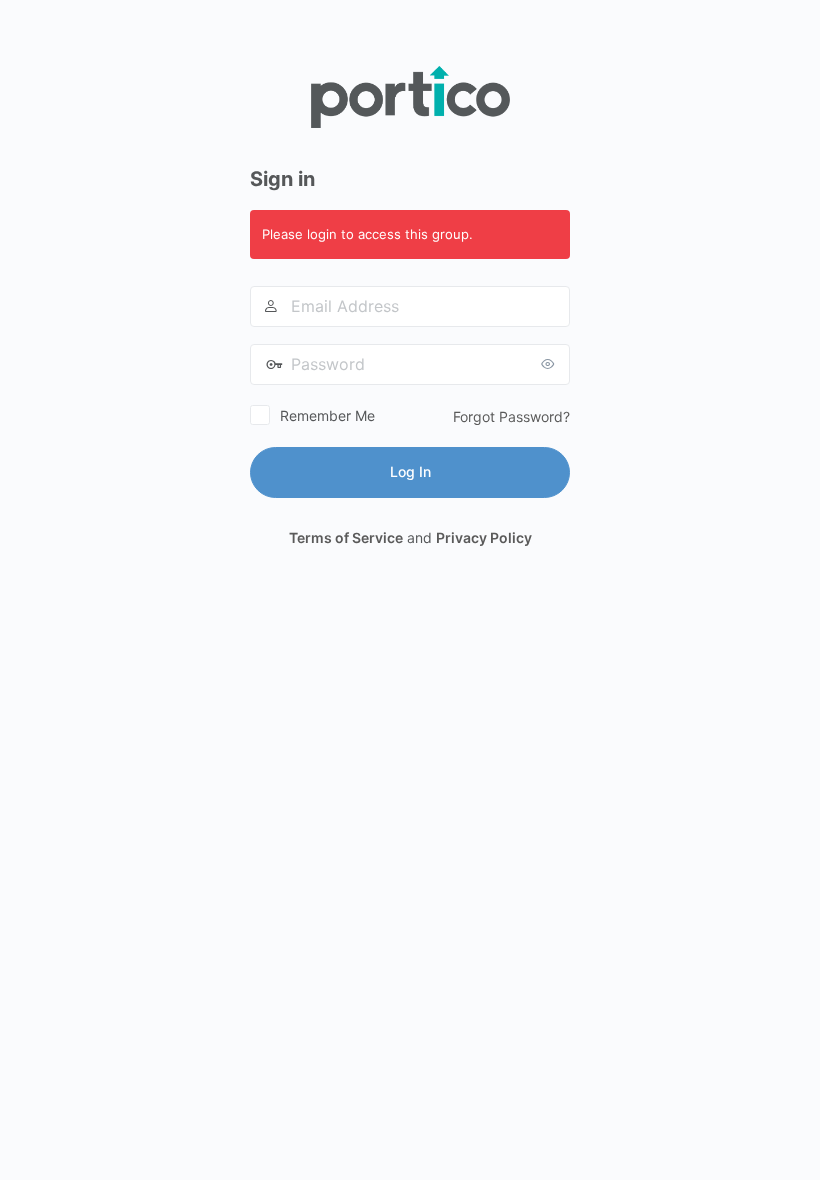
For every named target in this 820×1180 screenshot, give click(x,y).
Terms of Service (346, 537)
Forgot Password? (511, 416)
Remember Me (327, 415)
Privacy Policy (484, 537)
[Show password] (550, 364)
